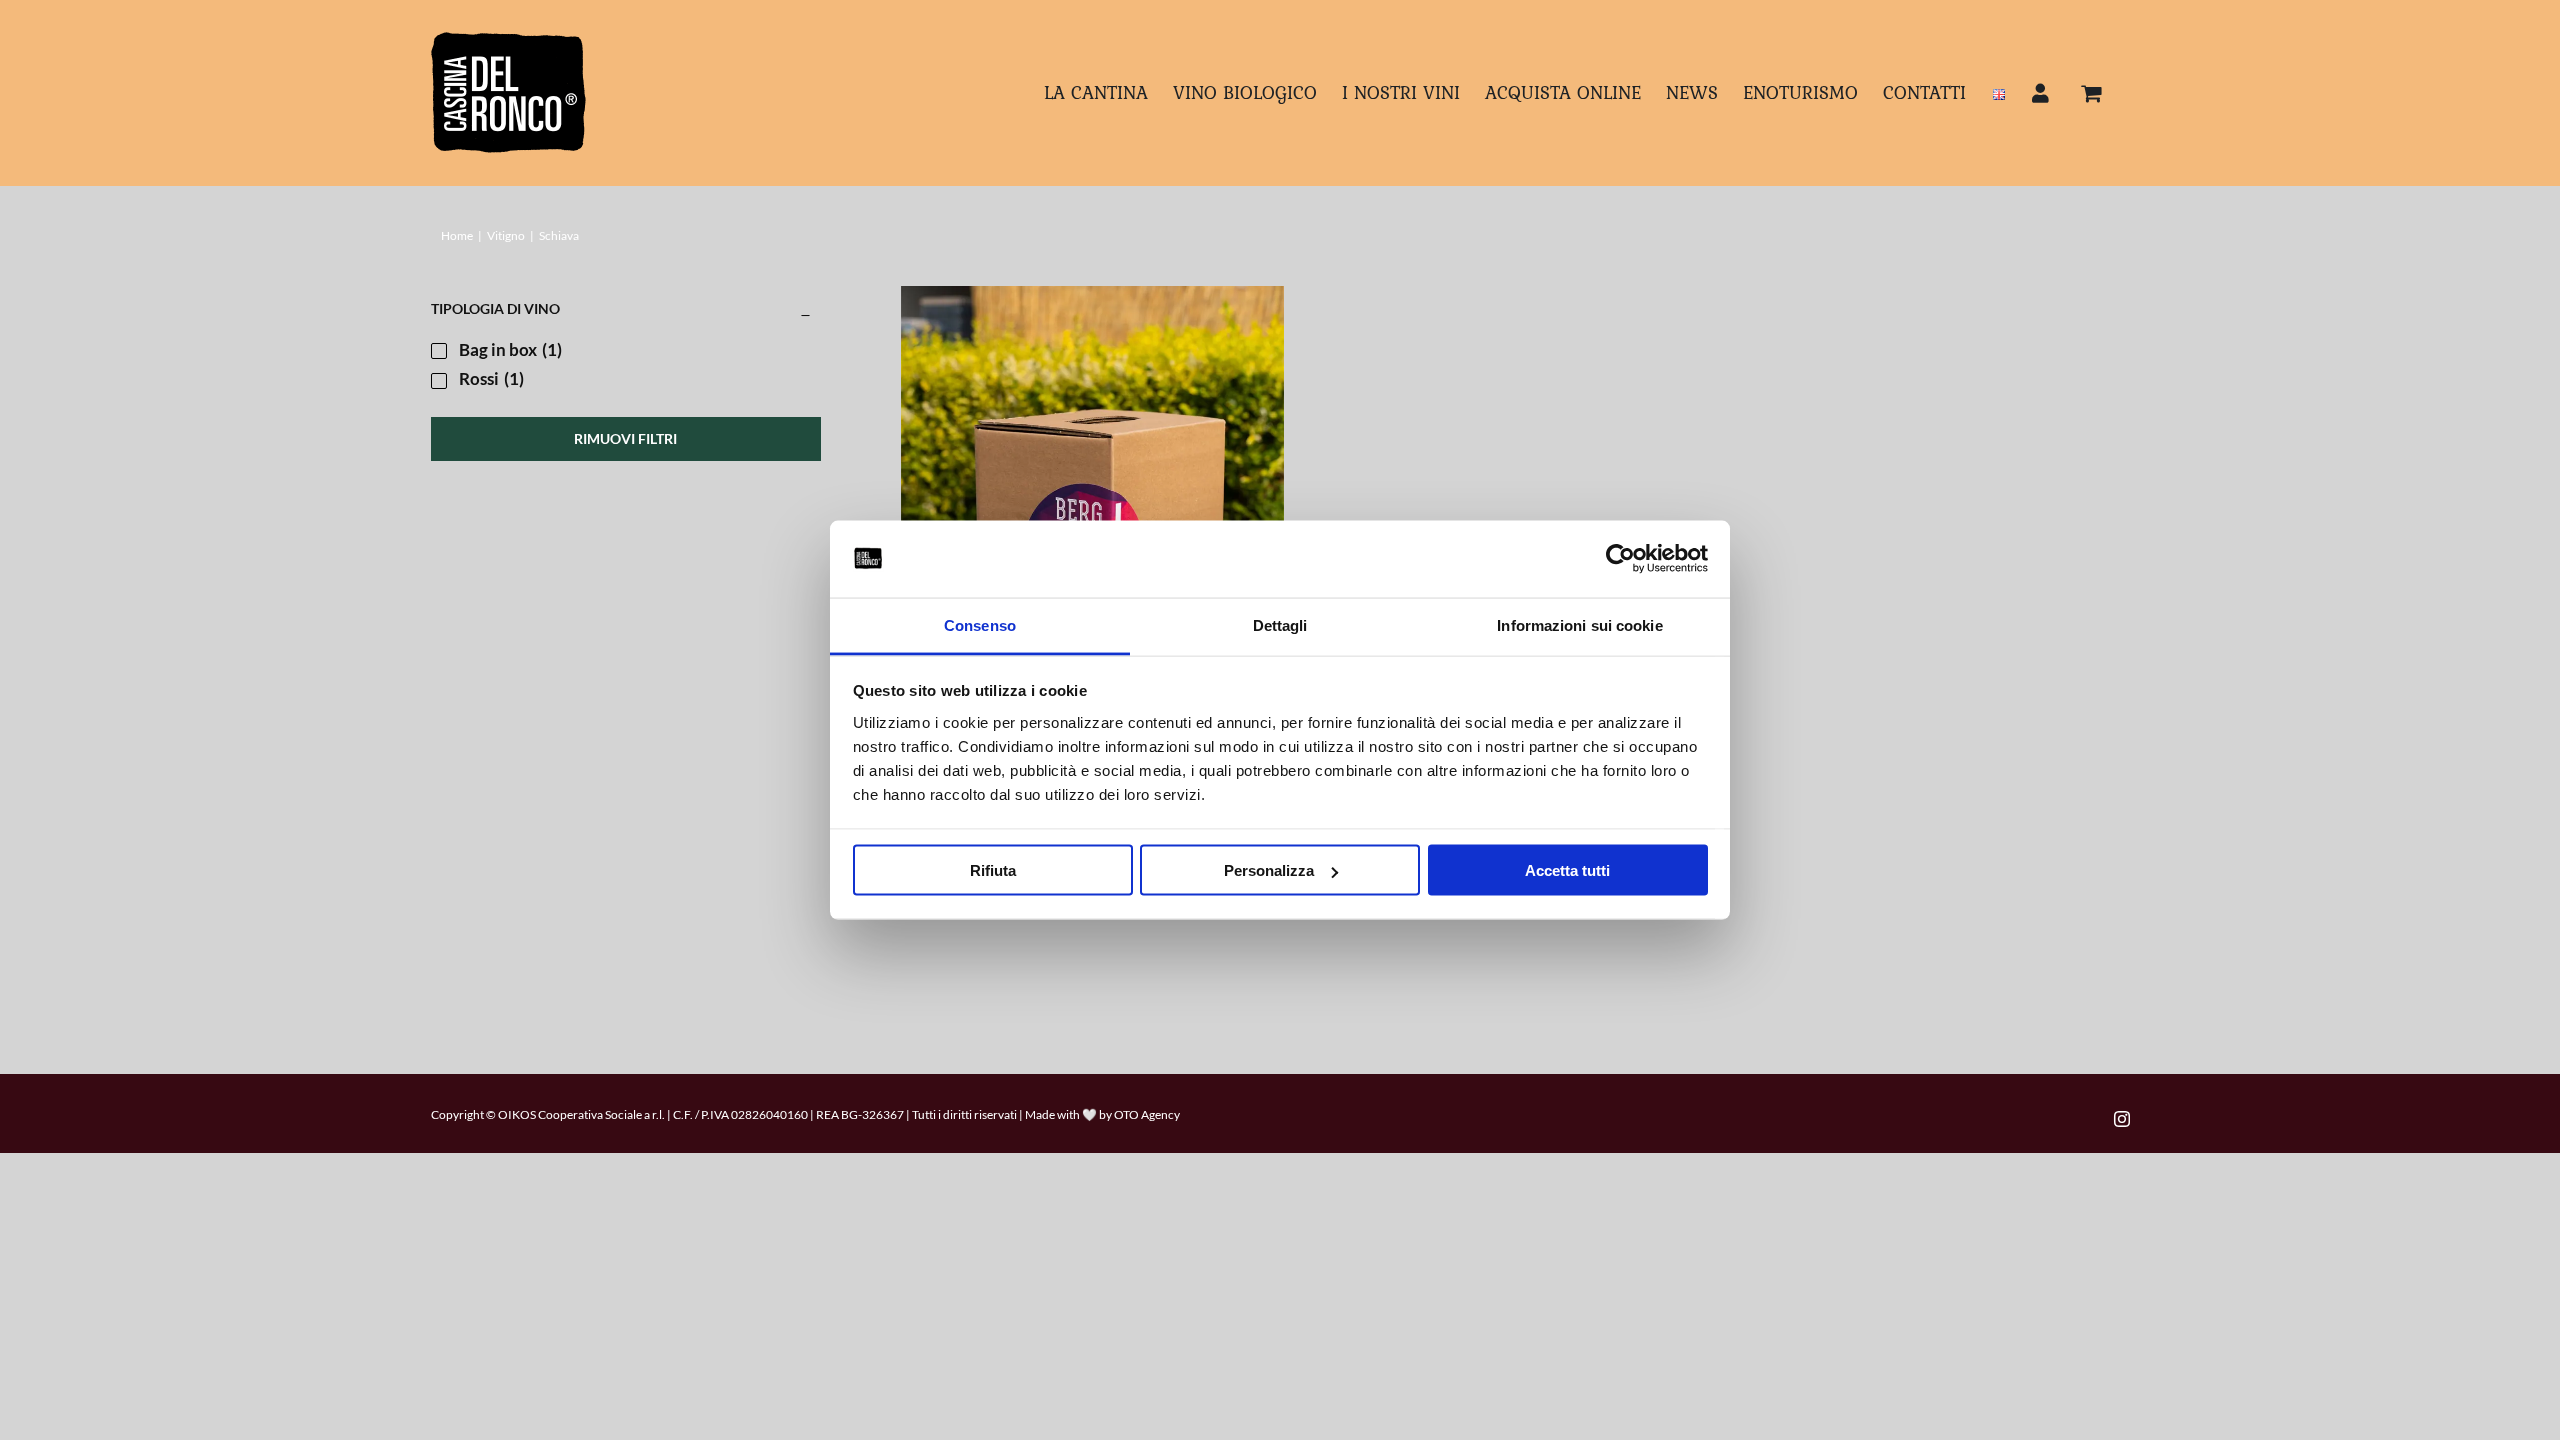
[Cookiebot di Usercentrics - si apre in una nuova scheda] (1620, 559)
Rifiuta (993, 870)
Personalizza (1269, 870)
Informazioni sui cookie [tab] (1579, 624)
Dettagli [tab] (1280, 624)
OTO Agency (1147, 1114)
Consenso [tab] (980, 624)
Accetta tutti (1567, 870)
